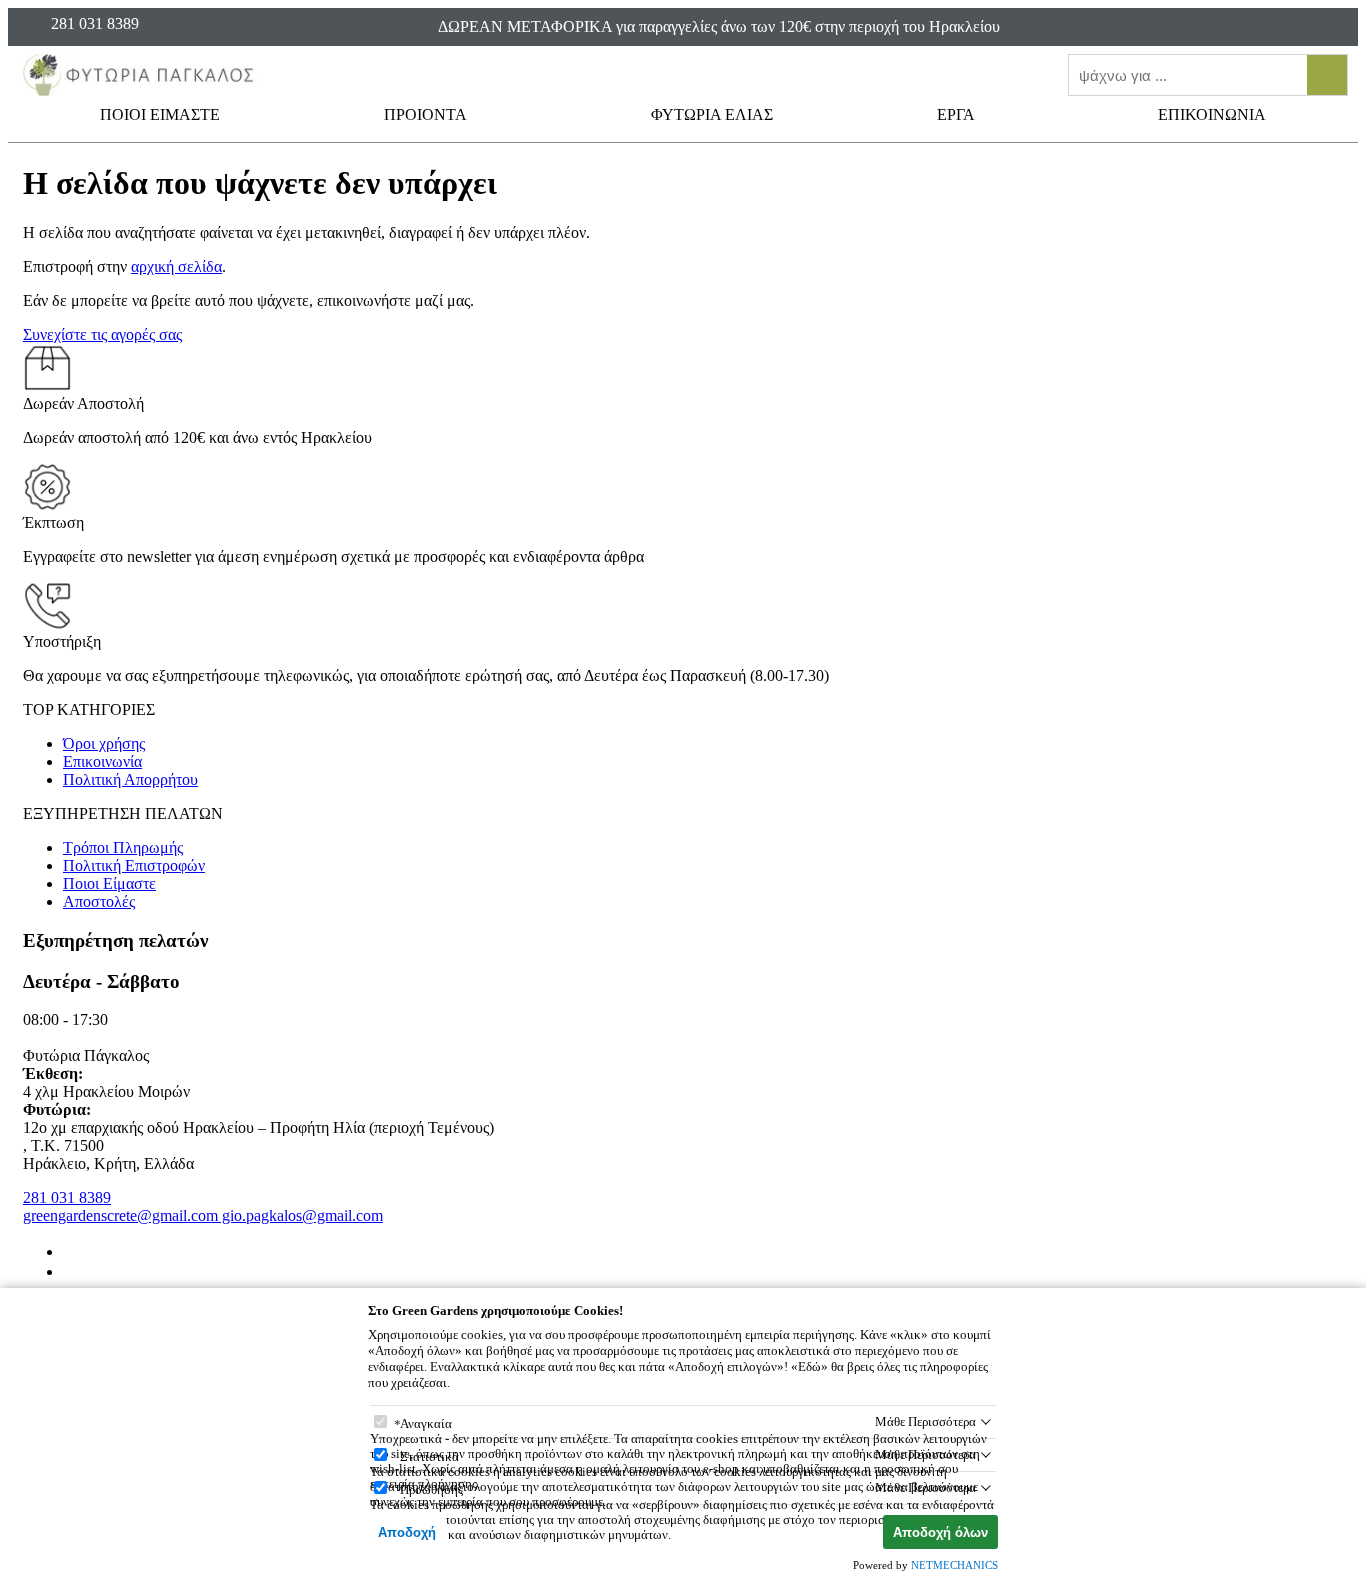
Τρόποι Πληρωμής (123, 847)
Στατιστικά (429, 1456)
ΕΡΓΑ (957, 114)
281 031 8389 (67, 1197)
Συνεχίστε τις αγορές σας (102, 334)
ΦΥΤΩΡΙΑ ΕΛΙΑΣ (712, 114)
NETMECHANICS (954, 1565)
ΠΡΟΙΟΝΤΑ (427, 114)
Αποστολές (99, 901)
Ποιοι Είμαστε (109, 883)
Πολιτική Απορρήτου (130, 779)
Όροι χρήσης (104, 743)
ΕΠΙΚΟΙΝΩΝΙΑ (1212, 114)
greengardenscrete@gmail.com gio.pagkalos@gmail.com (203, 1215)
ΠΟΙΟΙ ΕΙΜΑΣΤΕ (160, 114)
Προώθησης (431, 1489)
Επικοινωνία (102, 761)
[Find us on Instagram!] (71, 1271)
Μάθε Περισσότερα (925, 1421)
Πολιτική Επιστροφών (134, 865)
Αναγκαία (426, 1423)
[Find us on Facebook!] (71, 1251)
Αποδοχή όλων (940, 1532)
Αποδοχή (407, 1532)
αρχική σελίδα (176, 266)
